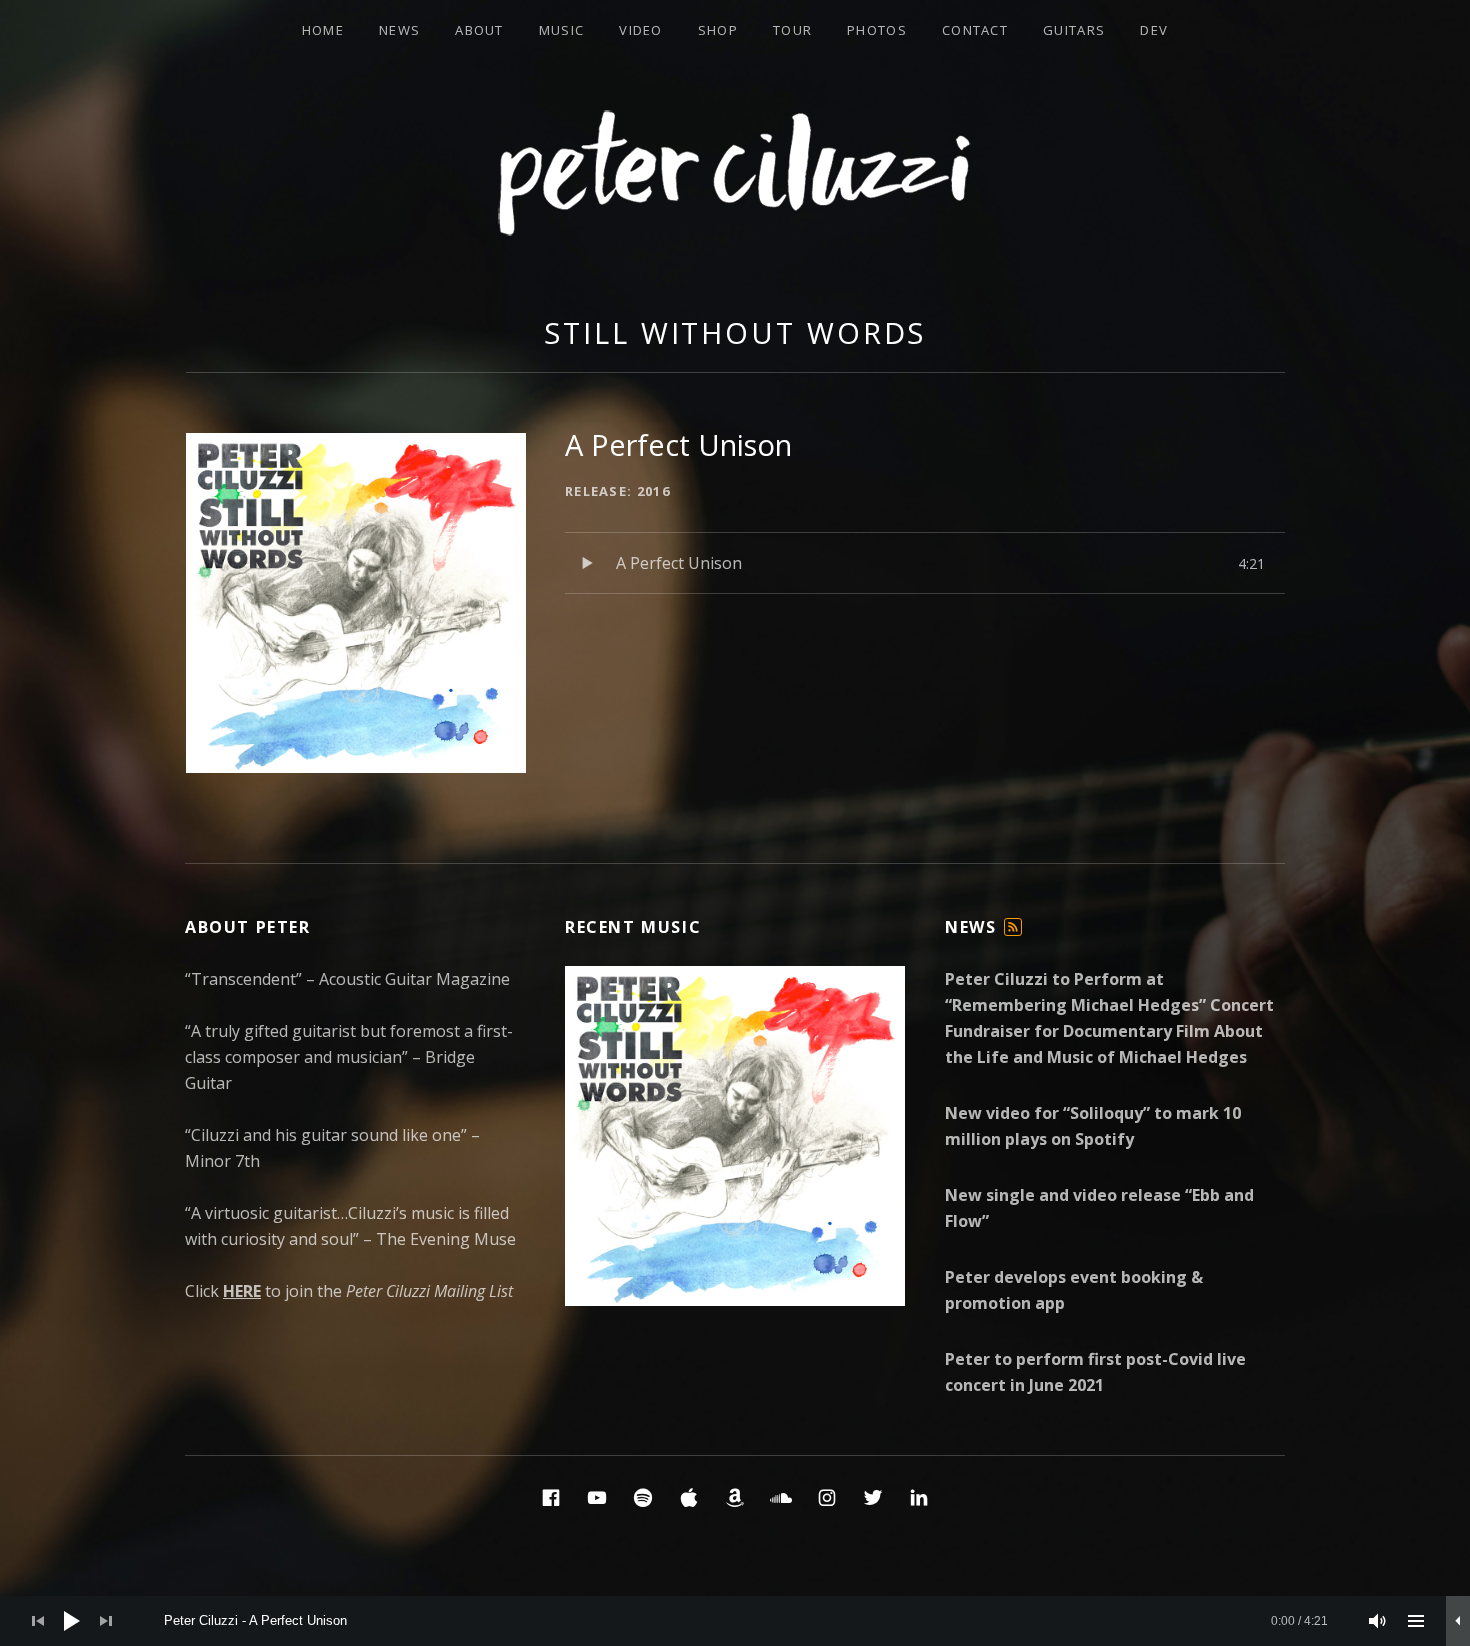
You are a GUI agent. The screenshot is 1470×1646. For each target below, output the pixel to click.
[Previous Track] (38, 1621)
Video (641, 30)
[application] (735, 1621)
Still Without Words (735, 332)
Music (562, 30)
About (479, 30)
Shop (718, 30)
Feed (1014, 935)
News (399, 30)
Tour (792, 30)
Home (323, 30)
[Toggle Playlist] (1416, 1621)
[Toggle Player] (1458, 1621)
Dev (1154, 30)
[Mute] (1378, 1621)
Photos (877, 30)
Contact (975, 30)
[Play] (72, 1621)
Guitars (1074, 30)
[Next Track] (106, 1621)
